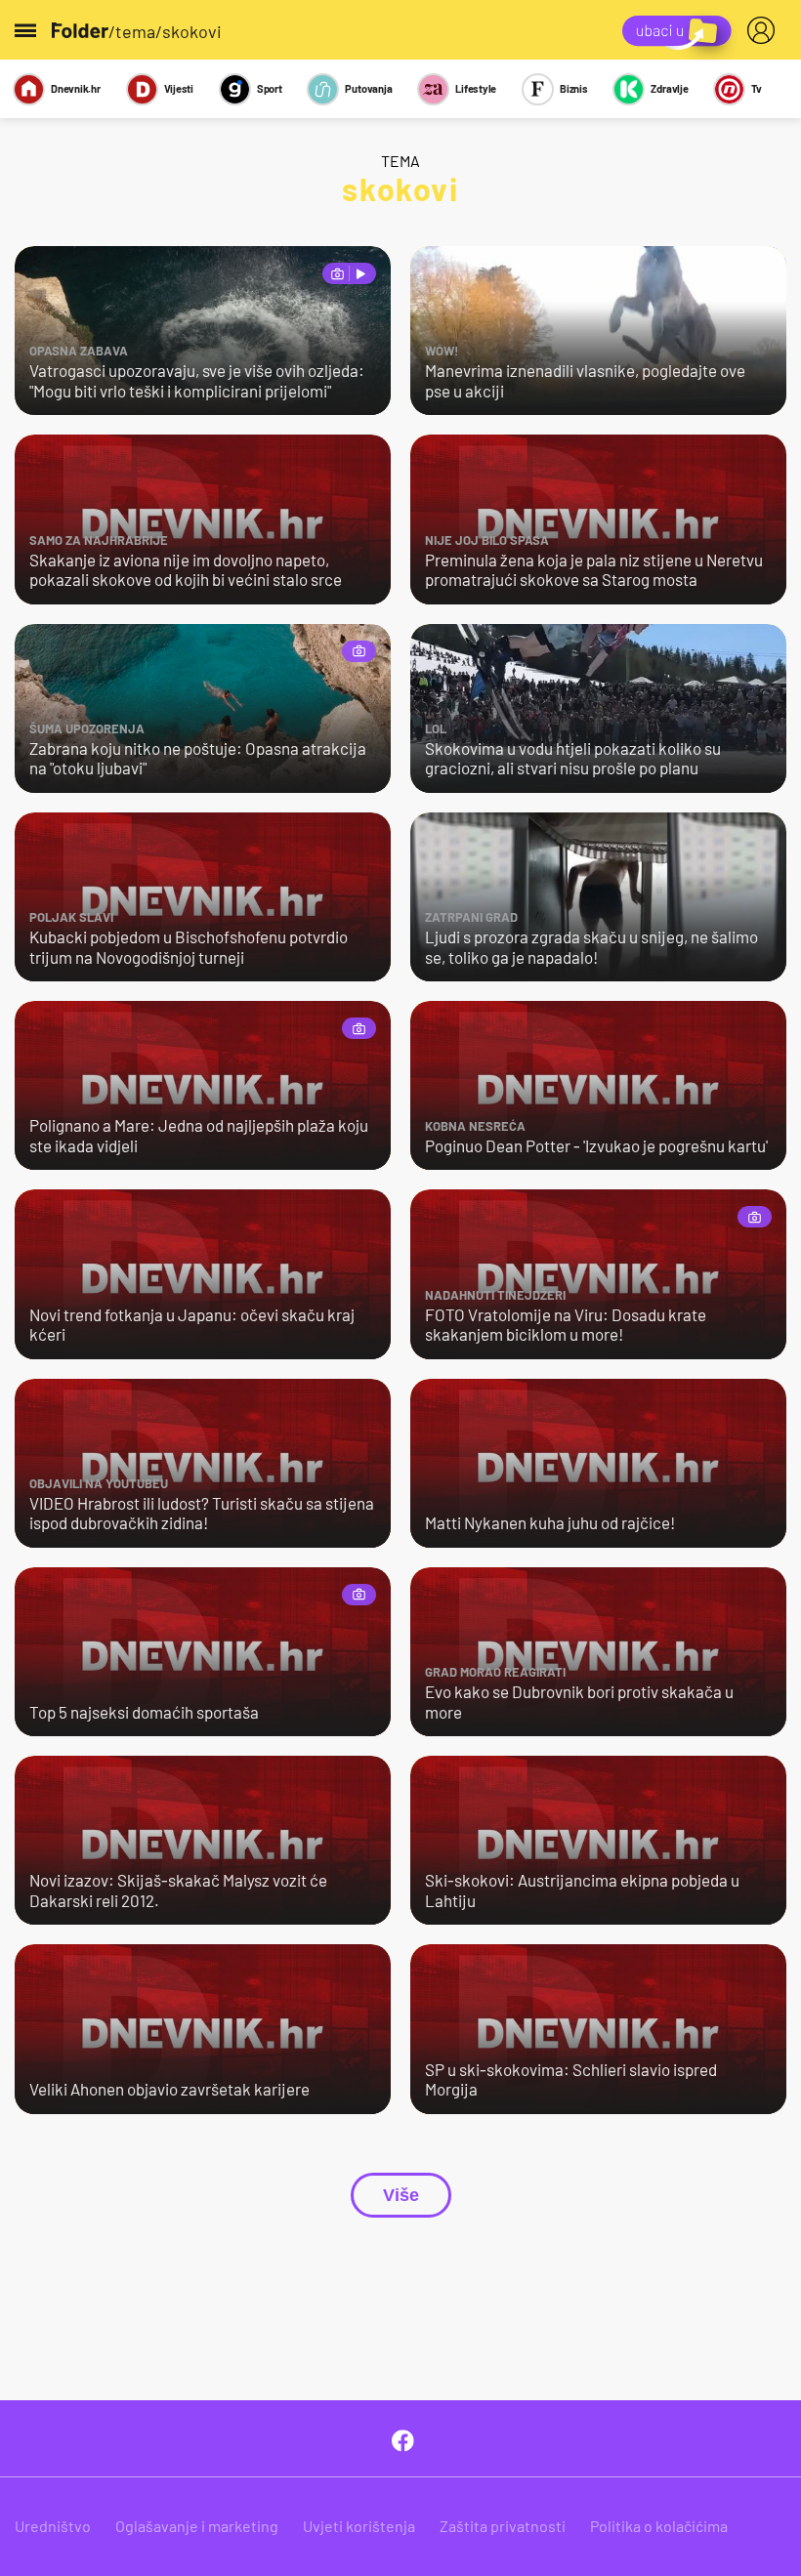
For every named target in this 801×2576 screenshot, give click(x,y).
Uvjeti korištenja (359, 2526)
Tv (757, 88)
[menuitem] (765, 30)
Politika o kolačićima (659, 2526)
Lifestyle (476, 88)
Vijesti (179, 88)
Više (401, 2195)
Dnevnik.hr (76, 88)
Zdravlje (669, 88)
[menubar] (765, 30)
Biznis (574, 88)
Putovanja (368, 88)
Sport (270, 88)
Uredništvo (53, 2526)
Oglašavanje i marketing (197, 2526)
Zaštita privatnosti (503, 2526)
